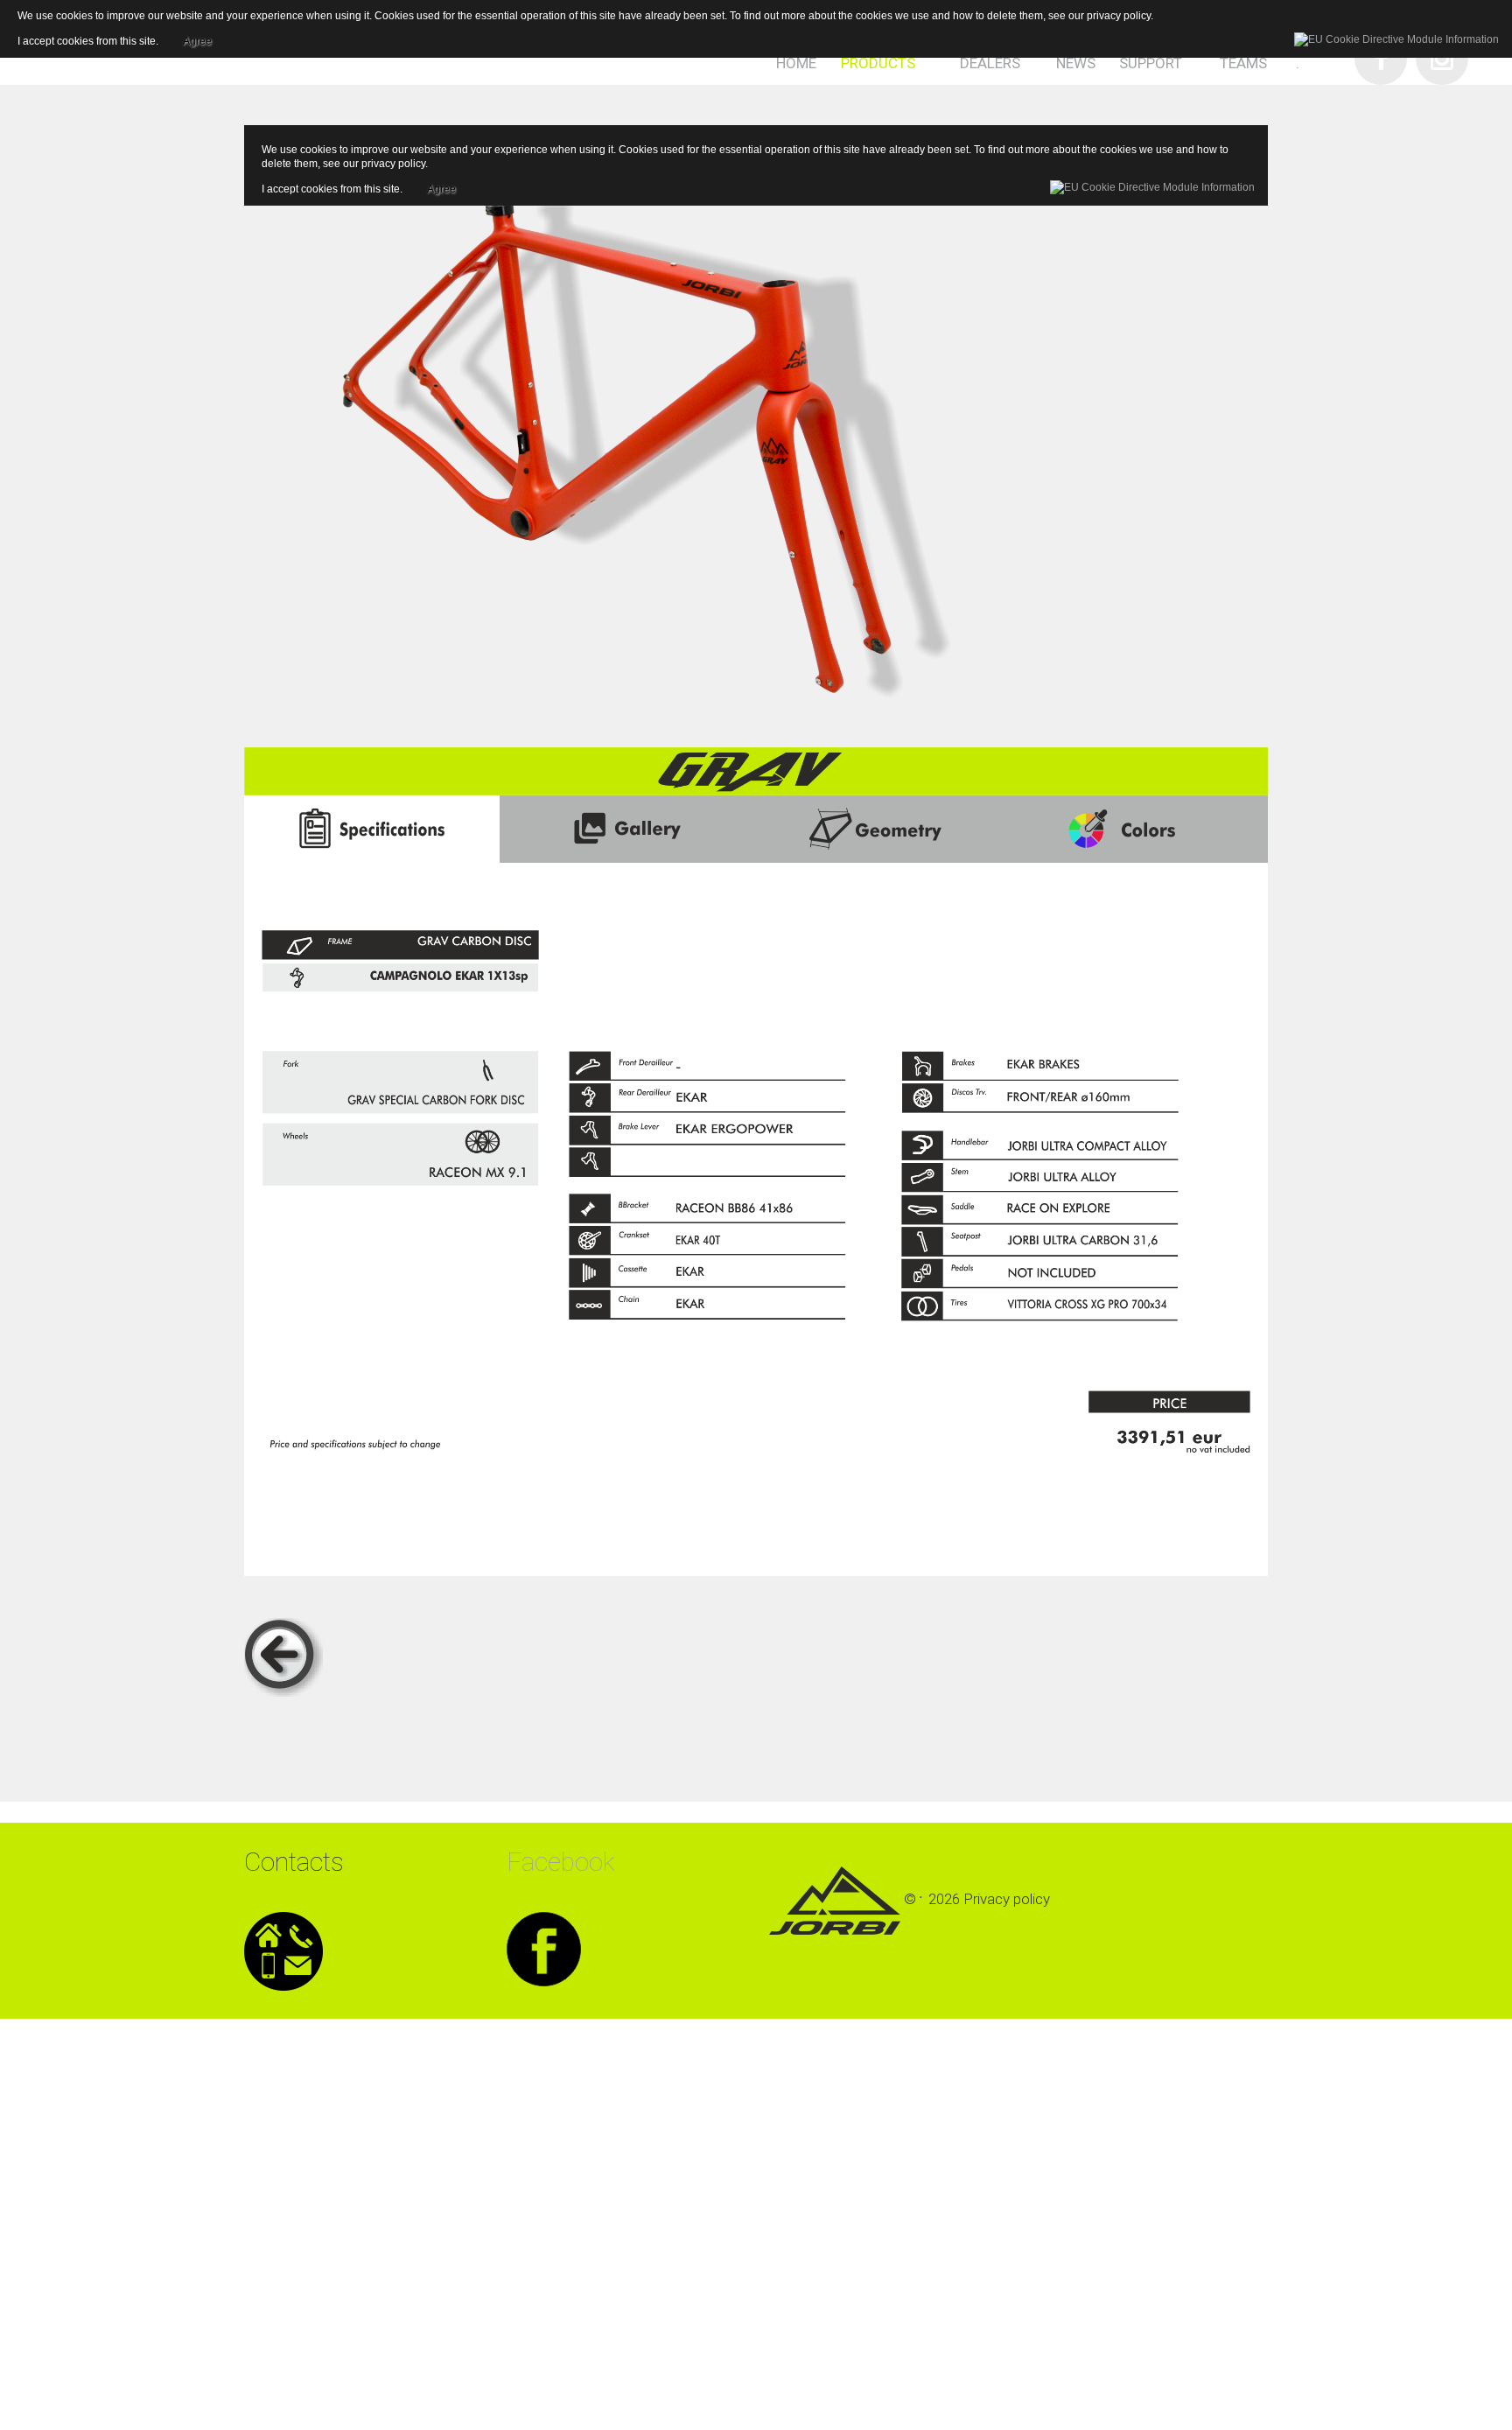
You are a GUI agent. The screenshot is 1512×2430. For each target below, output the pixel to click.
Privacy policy (1007, 1899)
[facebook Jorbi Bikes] (544, 1948)
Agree (441, 186)
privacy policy (393, 164)
